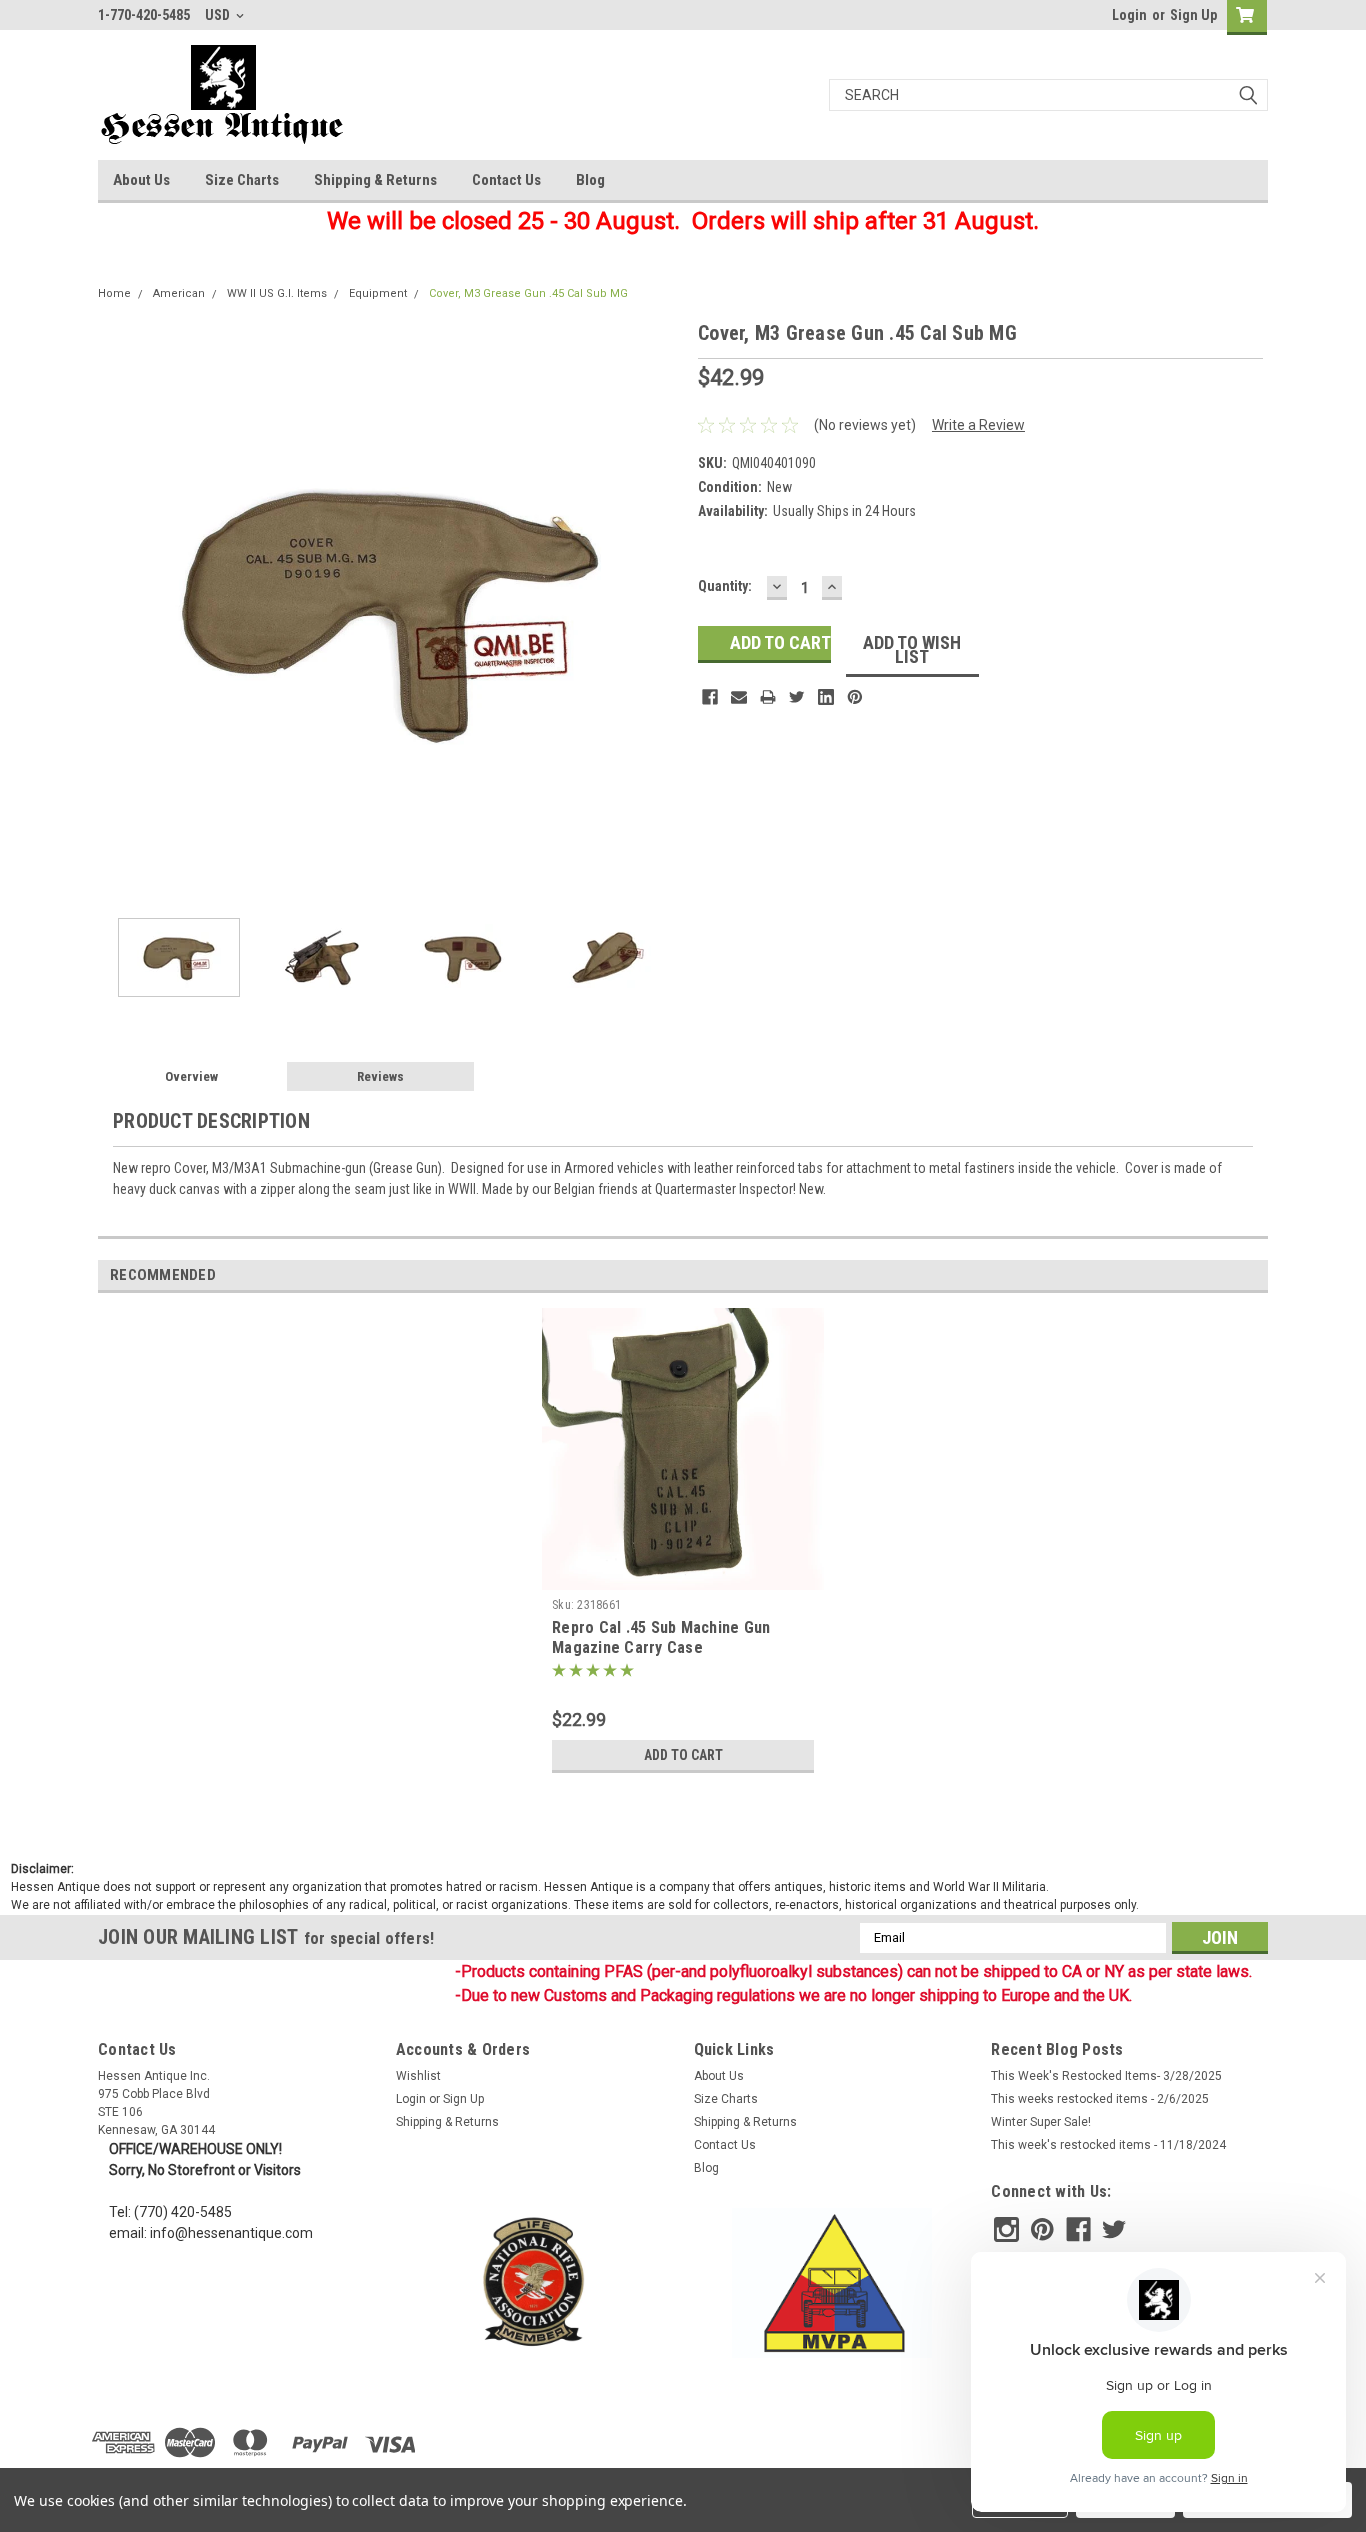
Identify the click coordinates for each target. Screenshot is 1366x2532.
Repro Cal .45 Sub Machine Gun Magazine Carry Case (661, 1637)
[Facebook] (710, 697)
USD (219, 15)
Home (114, 293)
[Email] (739, 697)
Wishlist (418, 2076)
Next (663, 610)
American (179, 293)
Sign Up (1193, 15)
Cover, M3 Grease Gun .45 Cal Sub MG (528, 293)
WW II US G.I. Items (277, 293)
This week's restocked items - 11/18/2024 (1108, 2145)
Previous (118, 610)
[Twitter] (797, 697)
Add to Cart (683, 1755)
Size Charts (242, 180)
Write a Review (978, 425)
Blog (590, 180)
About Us (141, 180)
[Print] (768, 697)
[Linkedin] (826, 697)
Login (1129, 15)
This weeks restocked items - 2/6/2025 (1100, 2099)
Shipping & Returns (375, 180)
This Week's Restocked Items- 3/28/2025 (1106, 2076)
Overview (191, 1076)
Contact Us (506, 180)
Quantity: (725, 586)
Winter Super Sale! (1041, 2122)
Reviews (380, 1076)
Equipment (378, 293)
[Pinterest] (855, 697)
